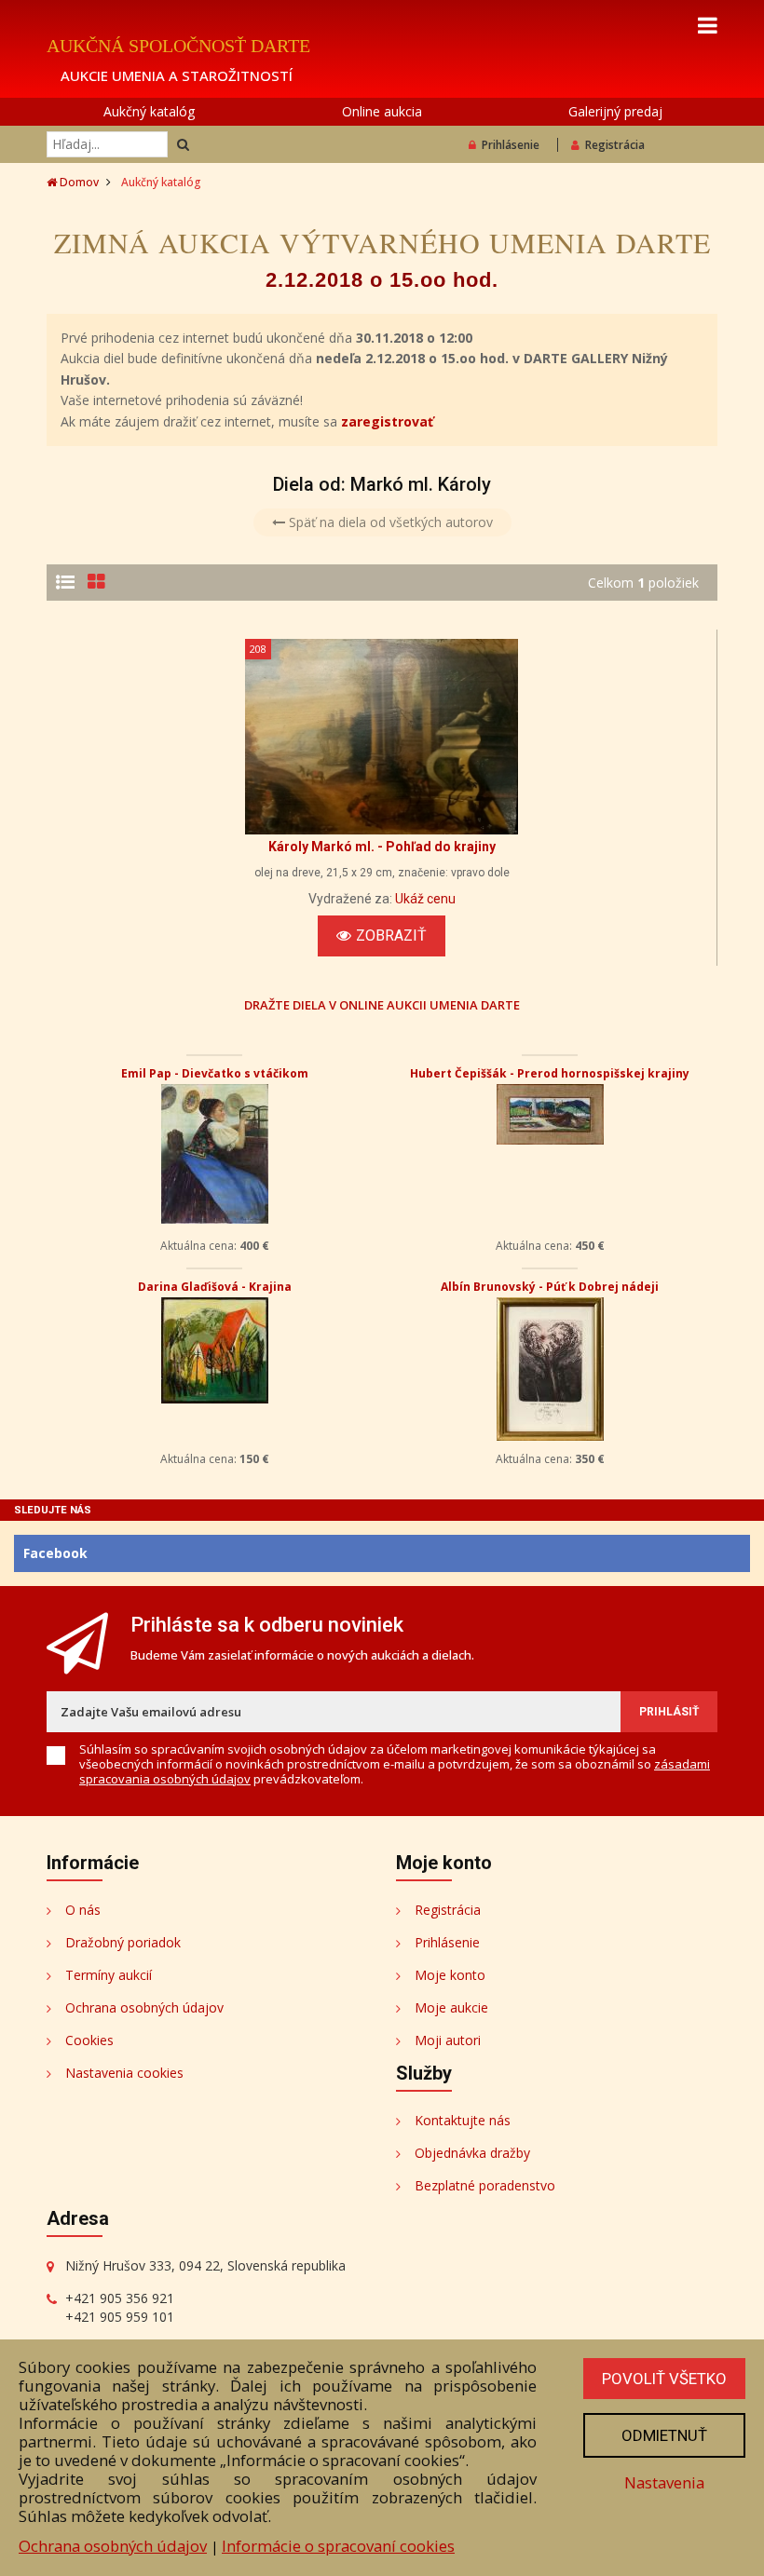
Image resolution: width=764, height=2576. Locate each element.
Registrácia (615, 145)
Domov (78, 182)
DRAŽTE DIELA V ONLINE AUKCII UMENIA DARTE (382, 1004)
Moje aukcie (451, 2007)
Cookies (89, 2040)
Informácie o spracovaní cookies (338, 2546)
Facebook (55, 1553)
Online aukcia (382, 111)
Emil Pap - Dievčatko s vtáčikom (215, 1073)
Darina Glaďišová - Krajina (215, 1287)
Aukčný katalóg (149, 111)
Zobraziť (391, 935)
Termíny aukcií (109, 1975)
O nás (83, 1910)
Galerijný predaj (615, 111)
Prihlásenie (511, 145)
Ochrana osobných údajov (144, 2007)
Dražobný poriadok (123, 1942)
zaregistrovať (387, 421)
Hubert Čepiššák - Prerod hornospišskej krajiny (550, 1073)
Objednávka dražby (472, 2153)
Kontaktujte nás (463, 2120)
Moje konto (450, 1975)
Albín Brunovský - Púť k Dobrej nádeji (550, 1287)
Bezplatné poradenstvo (485, 2185)
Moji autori (448, 2040)
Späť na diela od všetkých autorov (389, 522)
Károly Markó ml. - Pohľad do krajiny (382, 847)
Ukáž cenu (425, 899)
